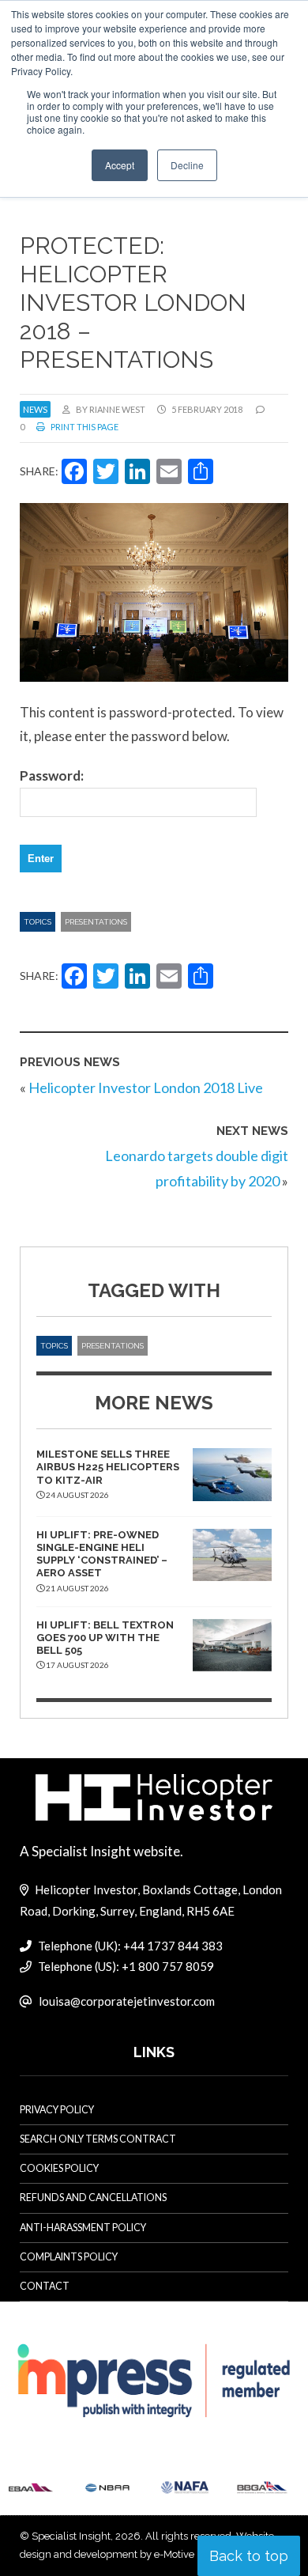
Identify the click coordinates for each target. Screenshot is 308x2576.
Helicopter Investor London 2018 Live (146, 1088)
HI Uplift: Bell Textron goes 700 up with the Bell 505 (105, 1638)
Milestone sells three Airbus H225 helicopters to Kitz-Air (108, 1467)
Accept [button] (120, 165)
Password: (52, 775)
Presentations (96, 922)
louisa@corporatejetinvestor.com (127, 2001)
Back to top (249, 2556)
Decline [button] (187, 165)
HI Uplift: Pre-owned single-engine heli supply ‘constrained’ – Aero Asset (102, 1554)
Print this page (84, 427)
